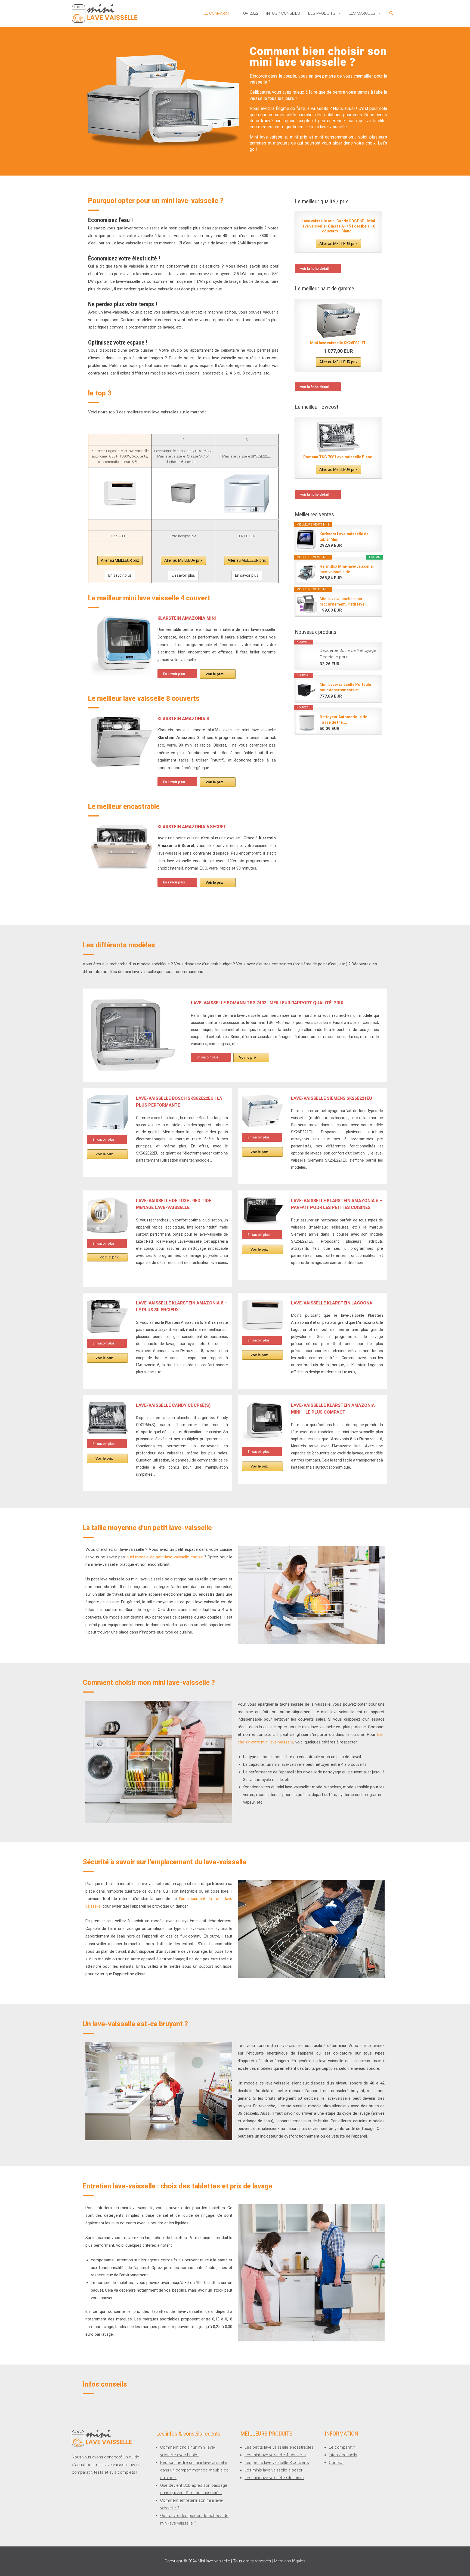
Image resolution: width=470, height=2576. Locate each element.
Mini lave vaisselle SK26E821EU (338, 343)
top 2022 (249, 13)
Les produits (322, 13)
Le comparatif (218, 13)
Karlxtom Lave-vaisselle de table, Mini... (344, 537)
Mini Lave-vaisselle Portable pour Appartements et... (345, 687)
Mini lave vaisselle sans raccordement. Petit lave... (344, 601)
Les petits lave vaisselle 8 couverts (277, 2463)
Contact (336, 2463)
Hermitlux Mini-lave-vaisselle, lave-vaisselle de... (347, 569)
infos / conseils (283, 13)
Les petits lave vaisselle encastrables (279, 2447)
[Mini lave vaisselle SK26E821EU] (338, 320)
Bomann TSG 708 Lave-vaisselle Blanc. (338, 457)
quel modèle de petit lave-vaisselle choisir (165, 1557)
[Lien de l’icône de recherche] (391, 13)
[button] (177, 674)
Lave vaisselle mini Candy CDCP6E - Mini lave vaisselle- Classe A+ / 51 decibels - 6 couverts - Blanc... (338, 226)
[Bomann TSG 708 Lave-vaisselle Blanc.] (338, 437)
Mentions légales (290, 2561)
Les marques (362, 13)
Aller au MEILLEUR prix (120, 560)
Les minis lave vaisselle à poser (273, 2470)
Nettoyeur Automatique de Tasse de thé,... (343, 720)
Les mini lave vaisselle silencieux (274, 2478)
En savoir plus (120, 575)
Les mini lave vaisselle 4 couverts (275, 2455)
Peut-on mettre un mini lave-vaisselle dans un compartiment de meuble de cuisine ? (194, 2470)
